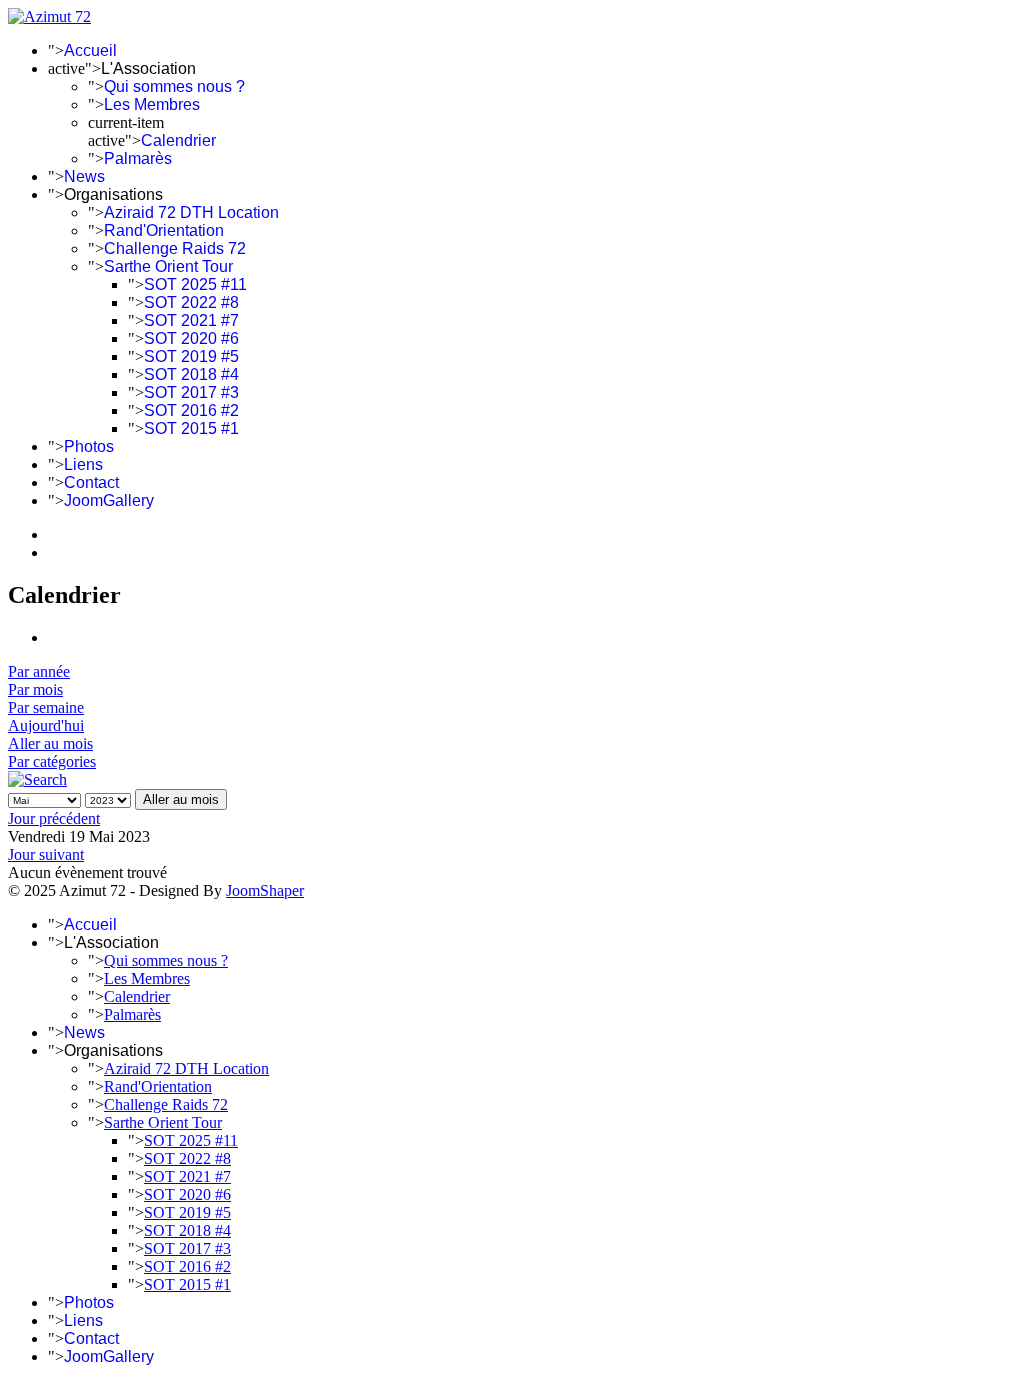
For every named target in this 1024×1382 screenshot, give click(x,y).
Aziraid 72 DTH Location (191, 212)
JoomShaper (265, 890)
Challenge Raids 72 (175, 248)
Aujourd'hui (46, 725)
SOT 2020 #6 (191, 338)
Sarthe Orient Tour (168, 266)
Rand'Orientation (164, 230)
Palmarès (138, 158)
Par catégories (52, 761)
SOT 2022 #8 (191, 302)
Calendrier (178, 140)
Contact (91, 482)
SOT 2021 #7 (191, 320)
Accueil (90, 50)
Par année (39, 671)
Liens (83, 464)
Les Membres (152, 104)
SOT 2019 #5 (191, 356)
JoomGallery (109, 500)
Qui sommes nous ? (174, 86)
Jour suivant (46, 854)
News (84, 176)
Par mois (35, 689)
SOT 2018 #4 (191, 374)
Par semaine (46, 707)
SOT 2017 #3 (191, 392)
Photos (89, 446)
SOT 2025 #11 (195, 284)
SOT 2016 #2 (191, 410)
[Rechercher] (37, 779)
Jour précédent (54, 818)
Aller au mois (50, 743)
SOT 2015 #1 (191, 428)
